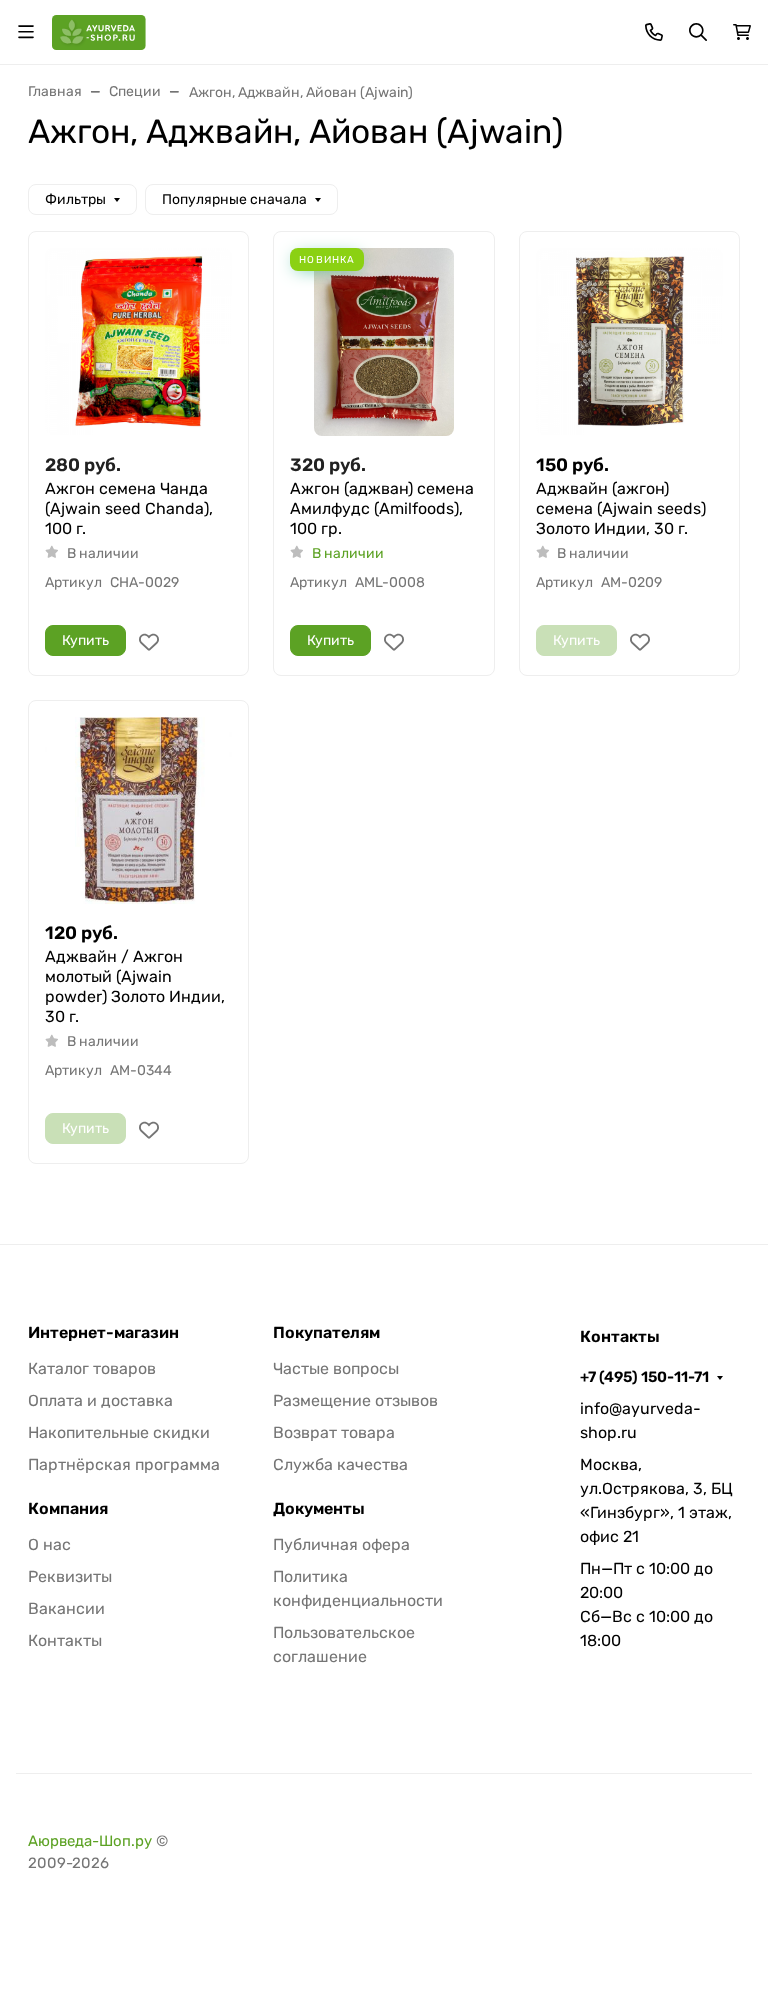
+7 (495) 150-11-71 (644, 1377)
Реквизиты (70, 1576)
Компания (68, 1509)
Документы (319, 1509)
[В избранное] (149, 642)
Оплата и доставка (100, 1400)
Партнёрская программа (124, 1464)
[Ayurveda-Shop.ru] (99, 30)
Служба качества (340, 1464)
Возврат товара (334, 1432)
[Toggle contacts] (654, 32)
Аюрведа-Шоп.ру (90, 1841)
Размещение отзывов (355, 1400)
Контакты (65, 1640)
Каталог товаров (92, 1368)
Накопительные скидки (119, 1432)
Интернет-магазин (103, 1333)
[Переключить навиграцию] (26, 32)
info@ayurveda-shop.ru (640, 1420)
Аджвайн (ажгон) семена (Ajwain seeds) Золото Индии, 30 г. (621, 508)
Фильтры (75, 199)
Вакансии (66, 1608)
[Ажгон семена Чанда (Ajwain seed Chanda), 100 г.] (138, 341)
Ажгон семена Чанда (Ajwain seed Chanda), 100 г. (129, 508)
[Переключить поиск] (698, 32)
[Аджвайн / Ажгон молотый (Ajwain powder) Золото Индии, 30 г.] (138, 810)
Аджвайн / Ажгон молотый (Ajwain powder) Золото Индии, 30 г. (135, 986)
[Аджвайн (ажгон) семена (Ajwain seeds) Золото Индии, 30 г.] (629, 341)
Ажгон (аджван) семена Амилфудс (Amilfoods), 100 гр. (382, 508)
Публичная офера (341, 1544)
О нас (49, 1544)
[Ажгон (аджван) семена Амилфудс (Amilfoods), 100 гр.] (383, 341)
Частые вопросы (336, 1368)
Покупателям (326, 1333)
